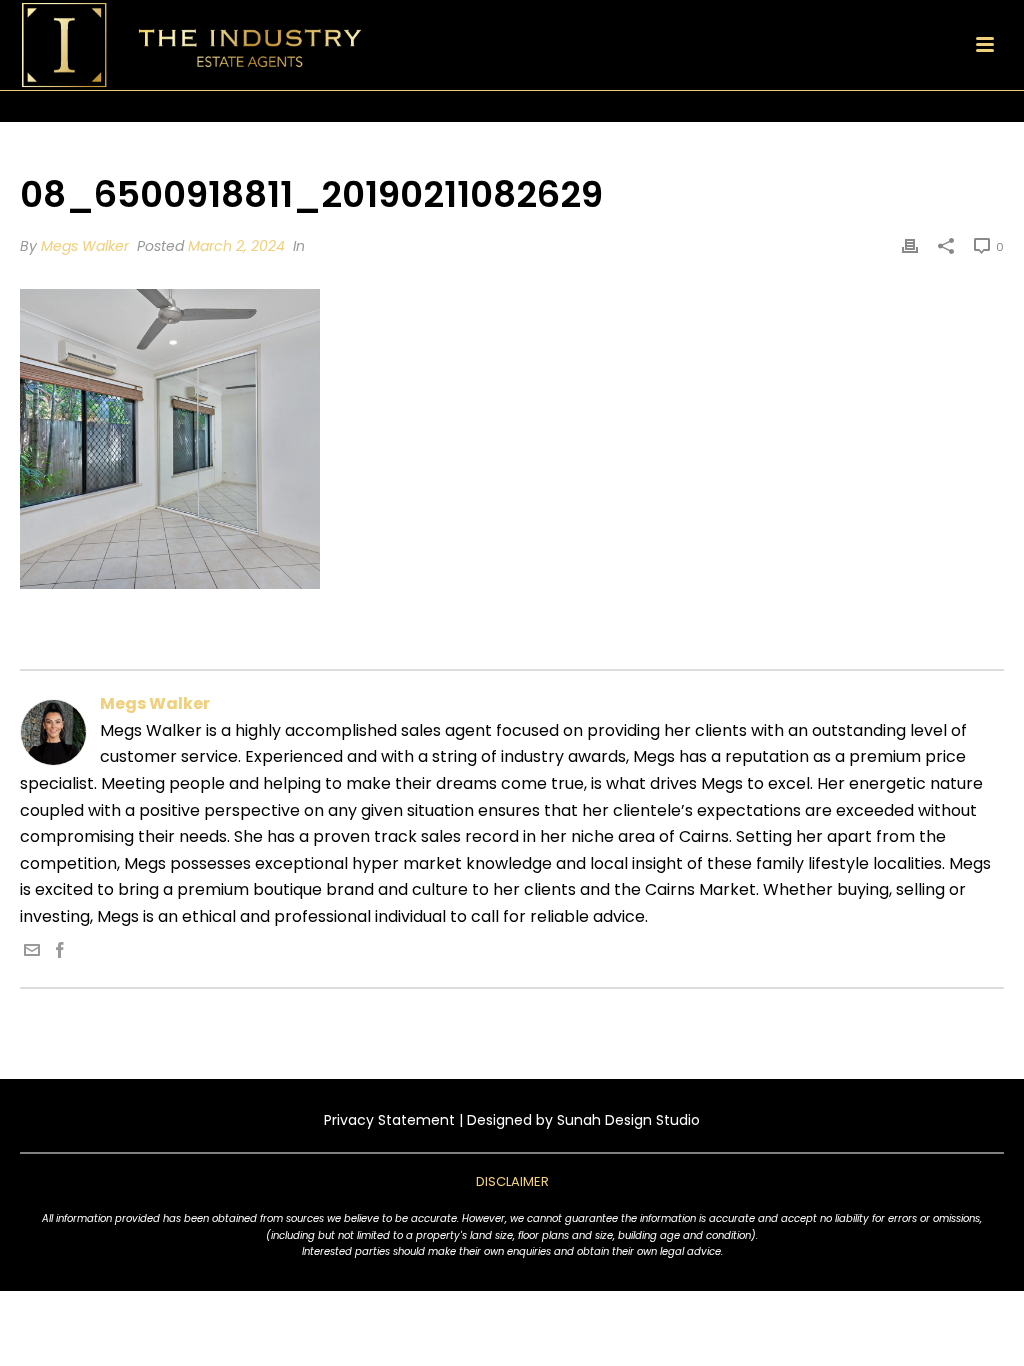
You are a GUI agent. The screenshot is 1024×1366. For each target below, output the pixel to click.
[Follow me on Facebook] (60, 952)
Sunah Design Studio (628, 1120)
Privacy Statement (389, 1120)
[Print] (910, 246)
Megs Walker (85, 246)
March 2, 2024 (236, 246)
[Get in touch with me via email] (32, 952)
